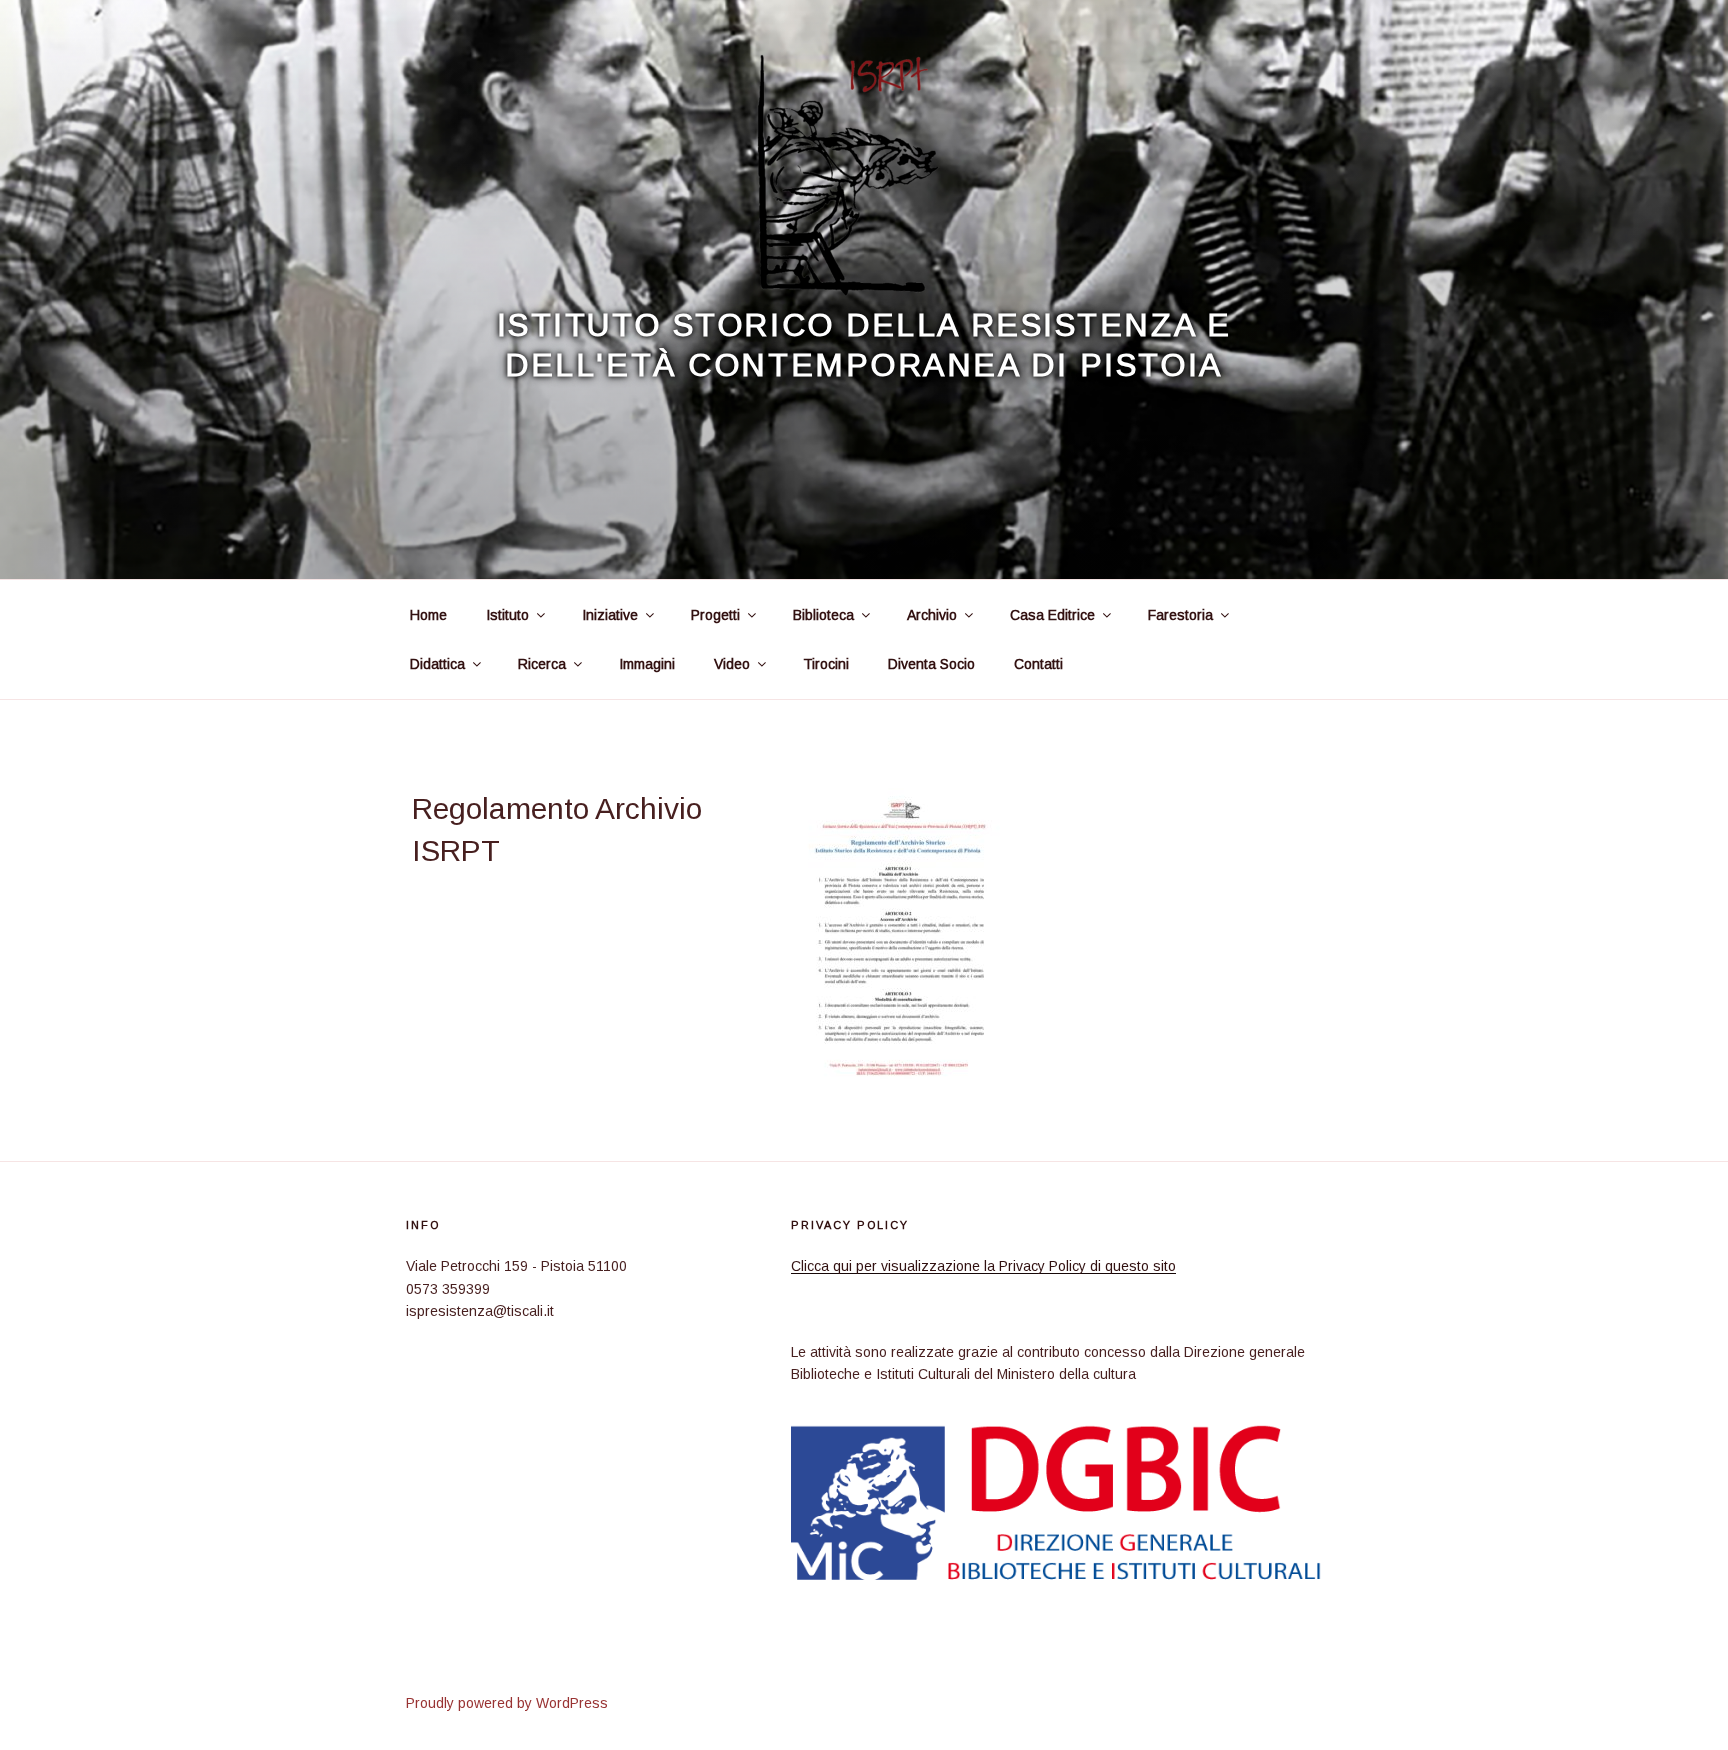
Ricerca (542, 664)
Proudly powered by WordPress (507, 1703)
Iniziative (610, 615)
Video (732, 664)
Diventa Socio (931, 664)
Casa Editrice (1052, 615)
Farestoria (1180, 615)
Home (428, 615)
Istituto (507, 615)
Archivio (932, 615)
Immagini (647, 664)
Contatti (1038, 664)
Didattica (437, 664)
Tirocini (826, 664)
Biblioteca (823, 615)
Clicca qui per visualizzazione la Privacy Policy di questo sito (983, 1266)
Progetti (715, 615)
